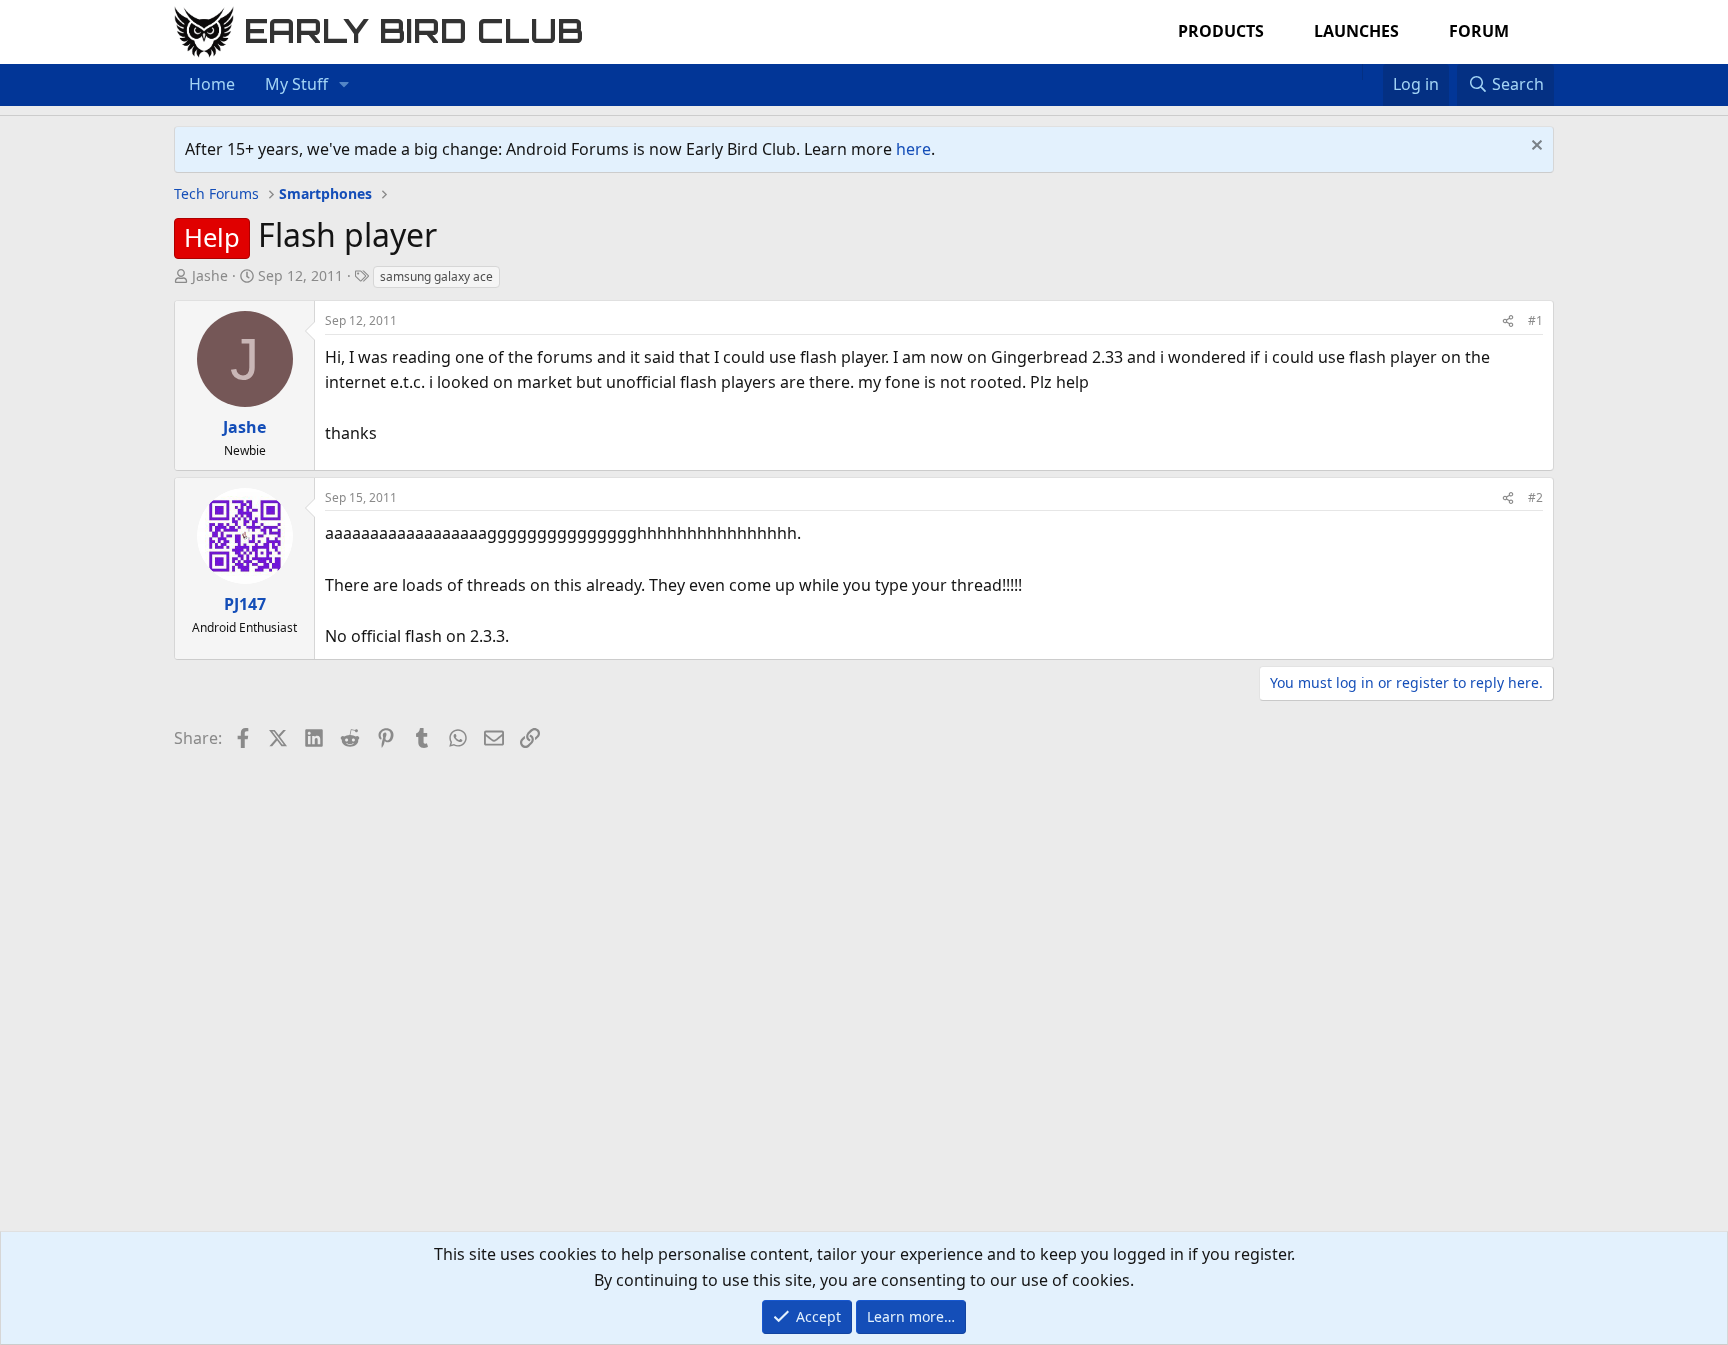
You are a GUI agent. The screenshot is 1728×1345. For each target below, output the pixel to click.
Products (1221, 31)
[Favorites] (1372, 72)
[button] (344, 85)
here (913, 149)
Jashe (210, 275)
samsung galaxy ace (436, 276)
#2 (1535, 497)
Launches (1356, 31)
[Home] (1352, 72)
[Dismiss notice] (1534, 147)
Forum (1479, 31)
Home (212, 84)
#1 (1535, 320)
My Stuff (296, 84)
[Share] (1508, 320)
